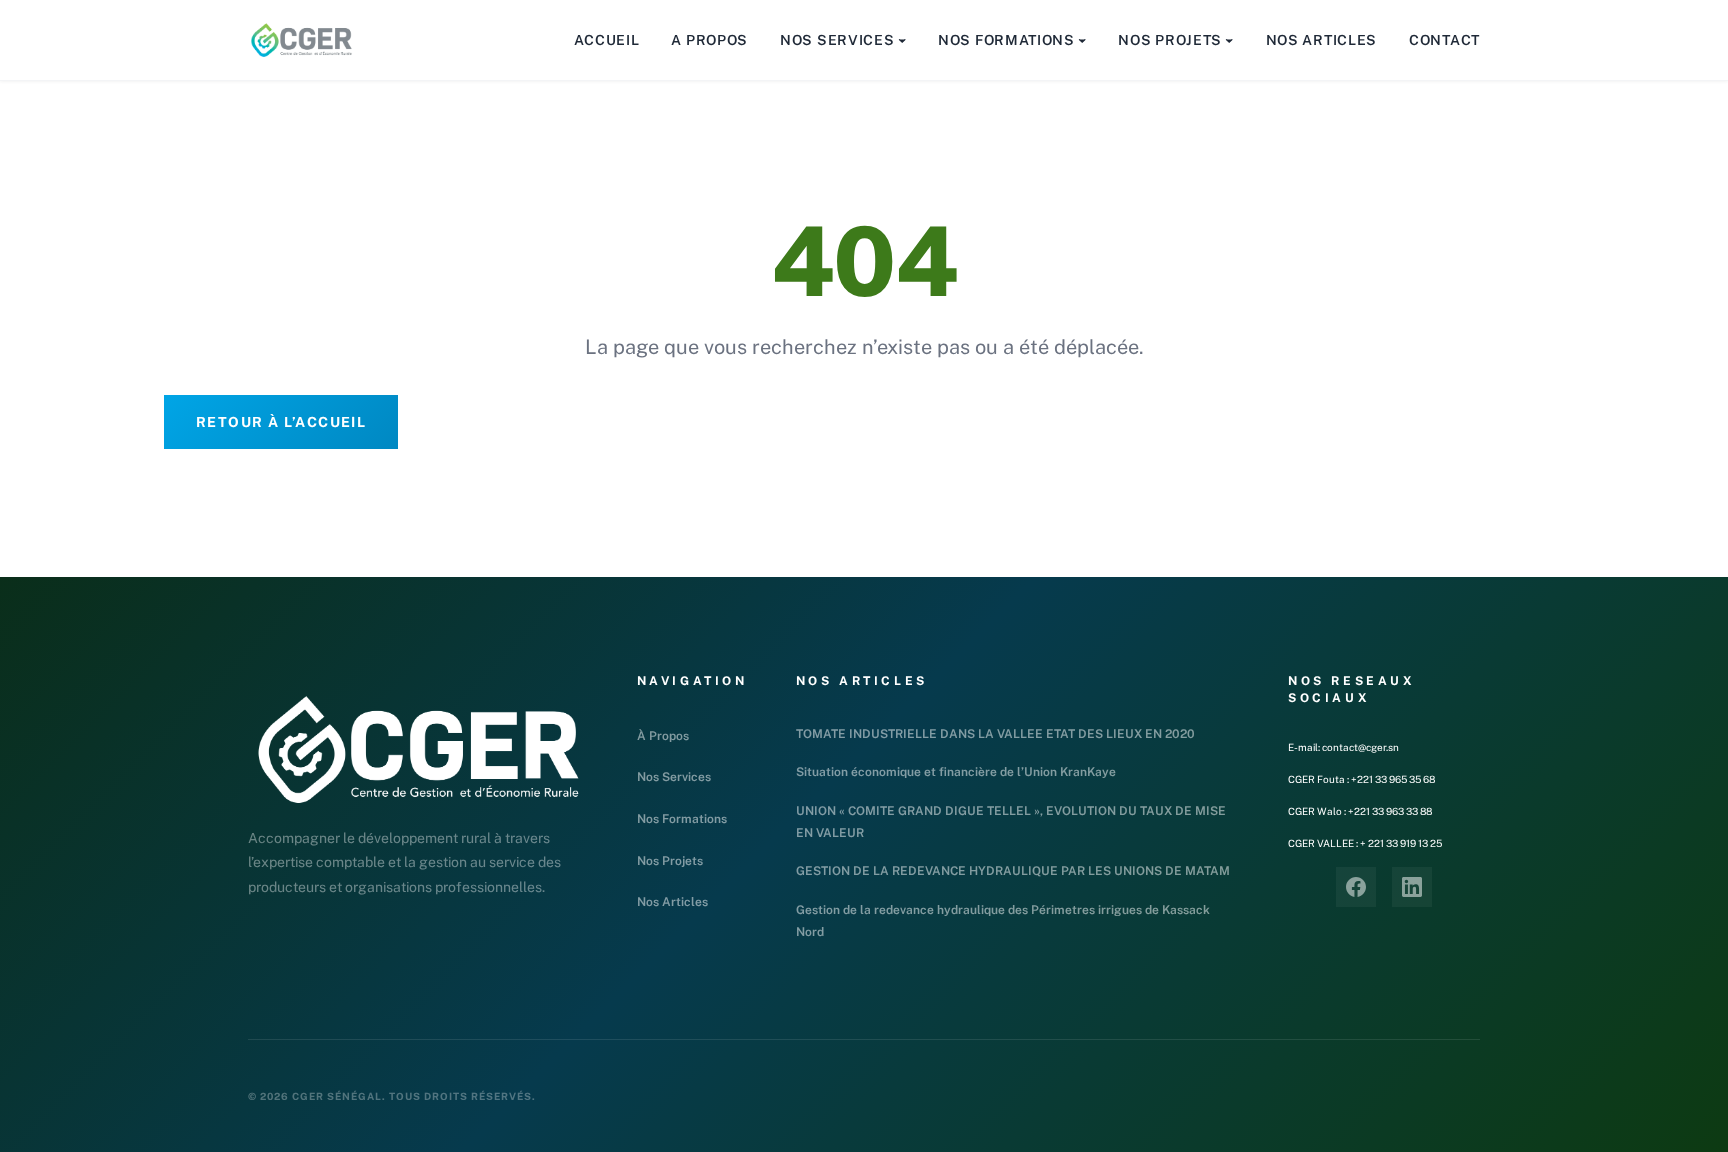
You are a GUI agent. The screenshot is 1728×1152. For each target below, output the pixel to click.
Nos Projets (670, 861)
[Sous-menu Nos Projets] (1229, 40)
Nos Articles (672, 902)
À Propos (663, 736)
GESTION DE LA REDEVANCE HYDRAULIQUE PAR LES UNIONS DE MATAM (1013, 871)
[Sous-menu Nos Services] (902, 40)
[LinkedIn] (1412, 887)
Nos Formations (682, 819)
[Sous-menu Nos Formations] (1082, 40)
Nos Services (674, 777)
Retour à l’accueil (281, 422)
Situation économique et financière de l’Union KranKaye (956, 772)
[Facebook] (1356, 887)
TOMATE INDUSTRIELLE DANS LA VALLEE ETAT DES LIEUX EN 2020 (995, 734)
